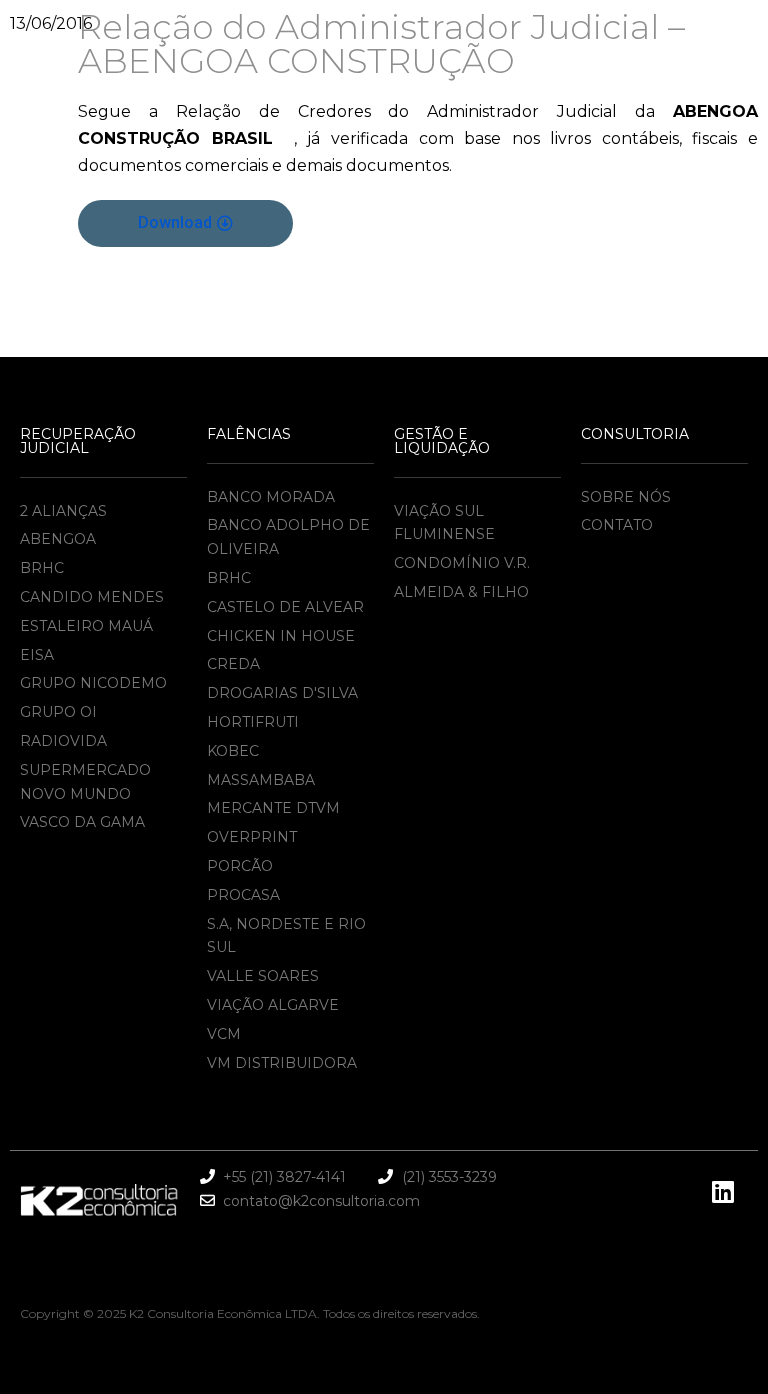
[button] (185, 223)
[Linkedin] (723, 1191)
